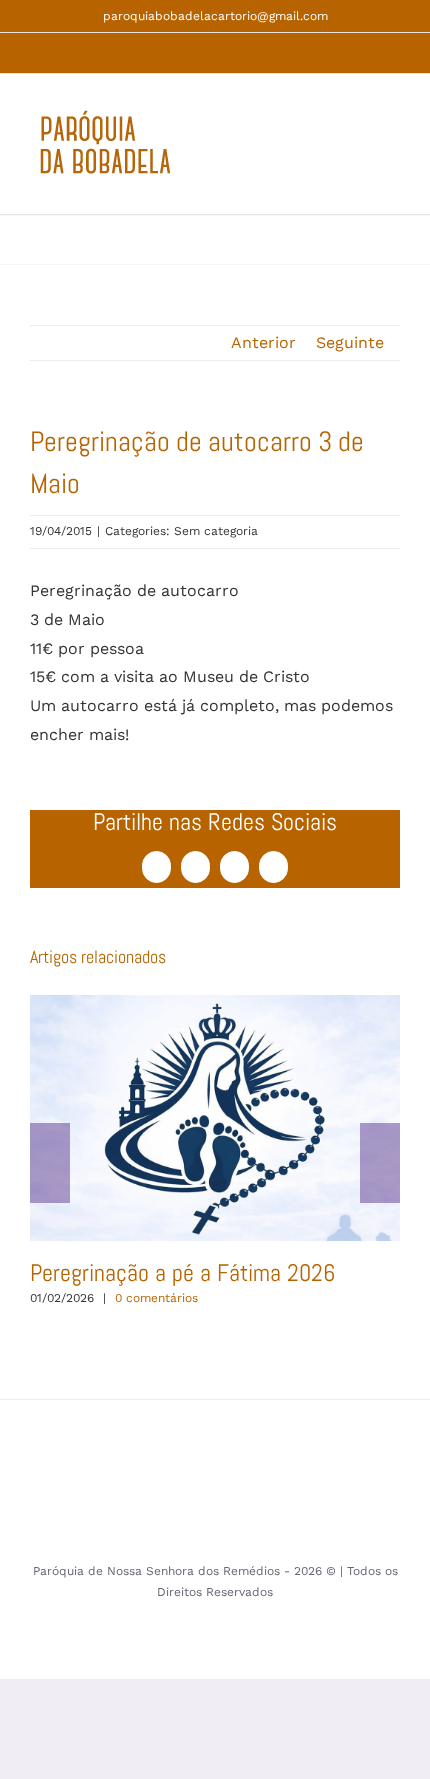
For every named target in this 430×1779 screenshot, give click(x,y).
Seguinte (350, 342)
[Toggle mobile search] (356, 154)
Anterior (263, 342)
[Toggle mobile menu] (392, 154)
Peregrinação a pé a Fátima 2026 (214, 1117)
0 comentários (156, 1298)
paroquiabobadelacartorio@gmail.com (215, 16)
